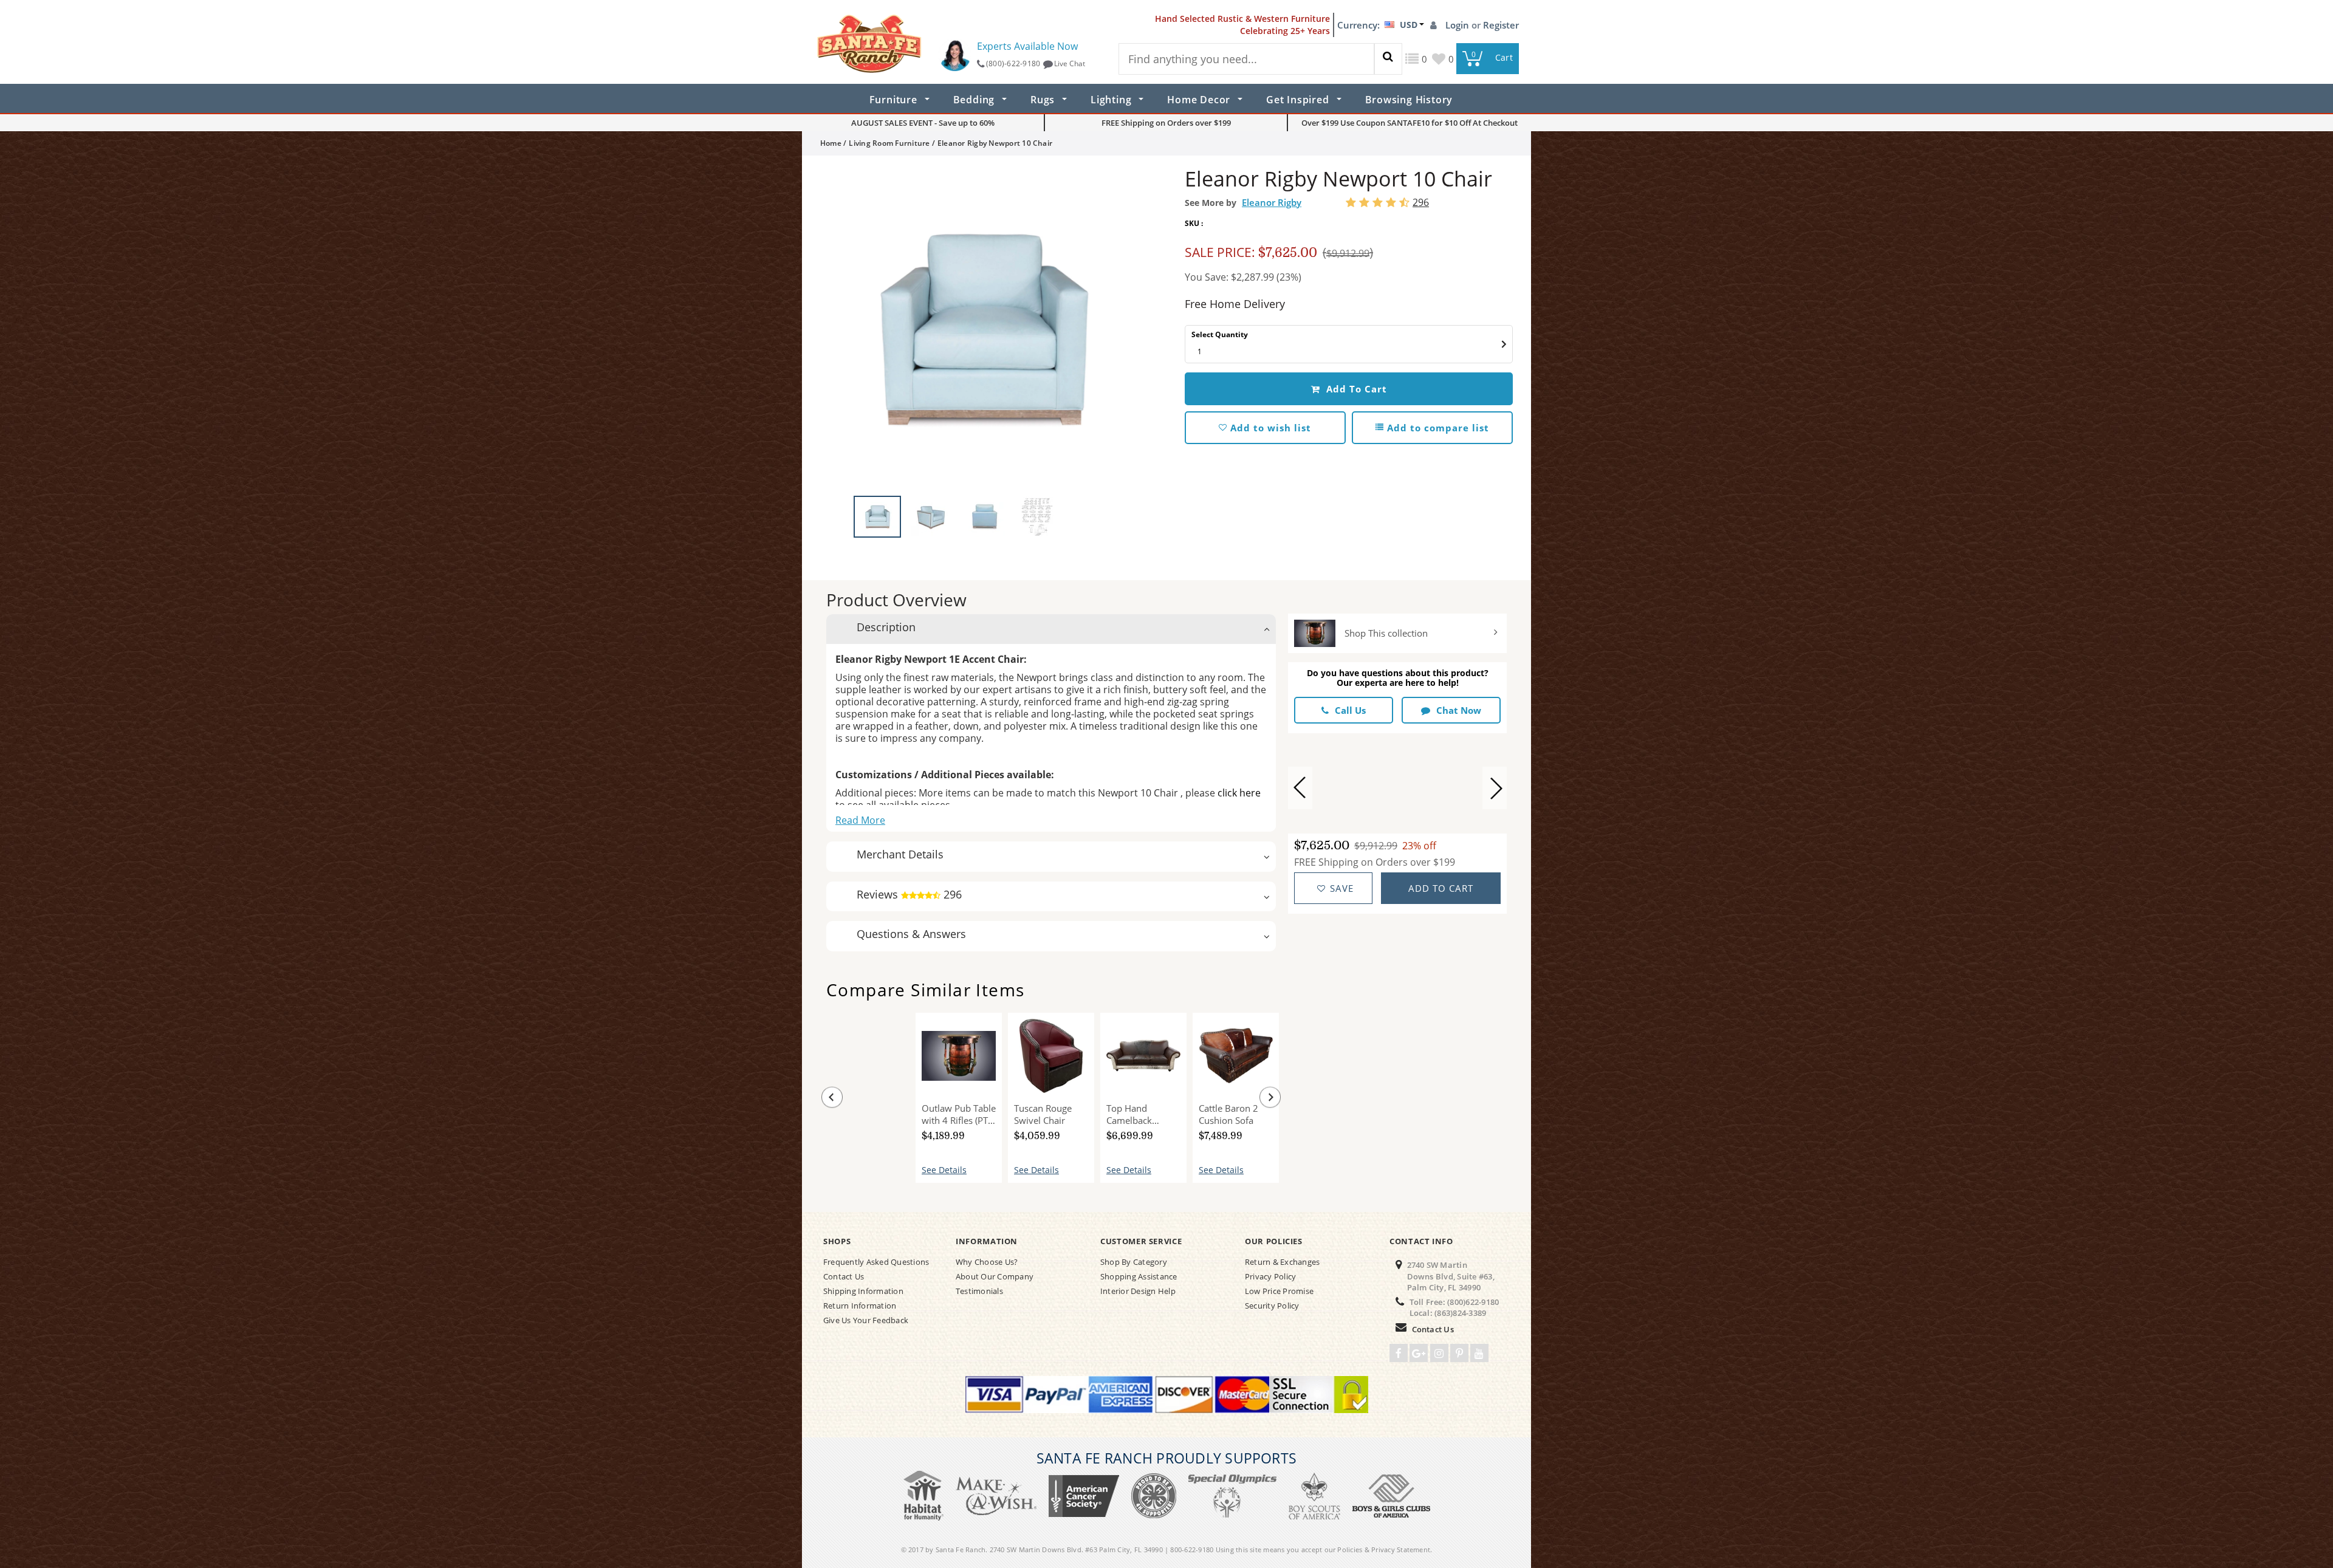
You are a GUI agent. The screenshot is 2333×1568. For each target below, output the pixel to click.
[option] (984, 329)
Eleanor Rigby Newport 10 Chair (859, 1113)
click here (1239, 793)
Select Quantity (1220, 334)
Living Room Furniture (889, 143)
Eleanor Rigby (1272, 202)
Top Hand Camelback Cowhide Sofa (1135, 1114)
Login (1458, 25)
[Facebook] (1399, 1353)
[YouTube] (1479, 1353)
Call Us (1350, 710)
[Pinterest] (1459, 1353)
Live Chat (1070, 63)
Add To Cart (1355, 389)
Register (1501, 25)
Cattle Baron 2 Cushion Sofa (1228, 1114)
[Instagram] (1439, 1353)
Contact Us (1433, 1329)
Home (831, 143)
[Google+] (1419, 1353)
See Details (944, 1170)
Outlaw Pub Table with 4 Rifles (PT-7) (959, 1114)
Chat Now (1459, 710)
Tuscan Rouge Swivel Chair (1043, 1114)
